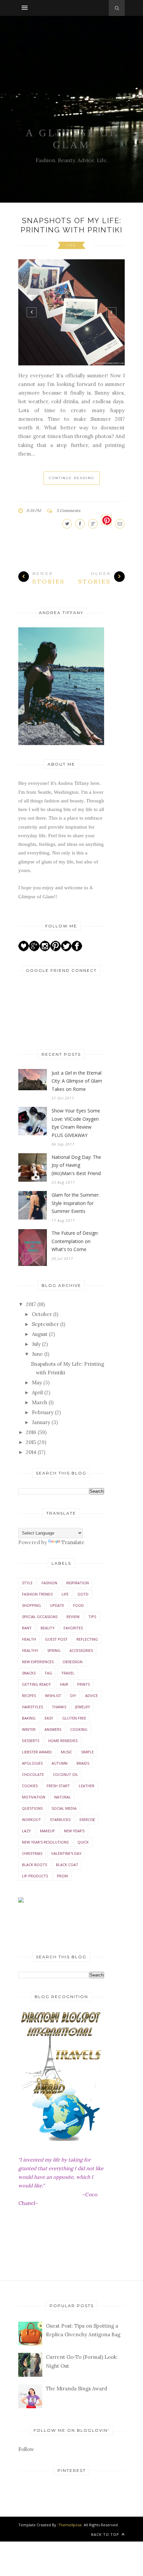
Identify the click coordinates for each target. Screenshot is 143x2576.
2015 (31, 1442)
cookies (30, 1786)
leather (87, 1786)
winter (29, 1729)
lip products (35, 1876)
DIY (73, 1696)
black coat (67, 1865)
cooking (79, 1729)
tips (92, 1617)
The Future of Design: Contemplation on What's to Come (75, 1241)
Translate (73, 1542)
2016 (31, 1432)
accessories (81, 1650)
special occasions (40, 1617)
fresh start (58, 1786)
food (78, 1605)
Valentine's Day (66, 1853)
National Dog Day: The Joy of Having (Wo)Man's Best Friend (76, 1165)
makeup (47, 1831)
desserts (31, 1741)
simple (87, 1752)
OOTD (83, 1594)
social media (64, 1808)
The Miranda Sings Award (76, 2388)
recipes (29, 1696)
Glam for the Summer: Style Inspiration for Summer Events (75, 1203)
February (43, 1412)
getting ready (36, 1684)
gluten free (74, 1718)
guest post (56, 1639)
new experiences (38, 1662)
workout (31, 1820)
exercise (87, 1820)
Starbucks (60, 1820)
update (57, 1605)
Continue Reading (72, 478)
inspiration (77, 1583)
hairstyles (32, 1707)
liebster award (37, 1752)
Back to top (106, 2534)
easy (49, 1718)
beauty (48, 1628)
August (40, 1334)
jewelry (83, 1707)
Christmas (32, 1853)
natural (63, 1797)
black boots (34, 1865)
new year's (74, 1831)
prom (62, 1876)
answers (53, 1729)
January (41, 1422)
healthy (30, 1650)
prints (83, 1684)
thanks (59, 1707)
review (73, 1617)
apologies (32, 1763)
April (37, 1392)
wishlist (53, 1696)
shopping (31, 1605)
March (40, 1402)
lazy (26, 1831)
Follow (26, 2449)
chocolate (33, 1774)
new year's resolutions (45, 1842)
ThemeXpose (70, 2525)
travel (68, 1673)
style (27, 1583)
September (45, 1324)
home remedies (63, 1741)
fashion (49, 1583)
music (67, 1752)
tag (48, 1673)
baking (29, 1718)
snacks (29, 1673)
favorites (73, 1628)
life (71, 245)
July (36, 1344)
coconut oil (66, 1774)
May (37, 1382)
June (37, 1354)
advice (91, 1696)
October (42, 1314)
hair (64, 1684)
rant (27, 1628)
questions (32, 1808)
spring (54, 1650)
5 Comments (69, 510)
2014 (31, 1452)
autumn (60, 1763)
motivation (34, 1797)
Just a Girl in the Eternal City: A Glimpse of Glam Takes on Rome (77, 1081)
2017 (31, 1304)
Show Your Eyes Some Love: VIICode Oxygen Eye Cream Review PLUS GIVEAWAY (76, 1123)
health (29, 1639)
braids (83, 1763)
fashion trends (37, 1594)
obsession (72, 1662)
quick (83, 1842)
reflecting (87, 1639)
